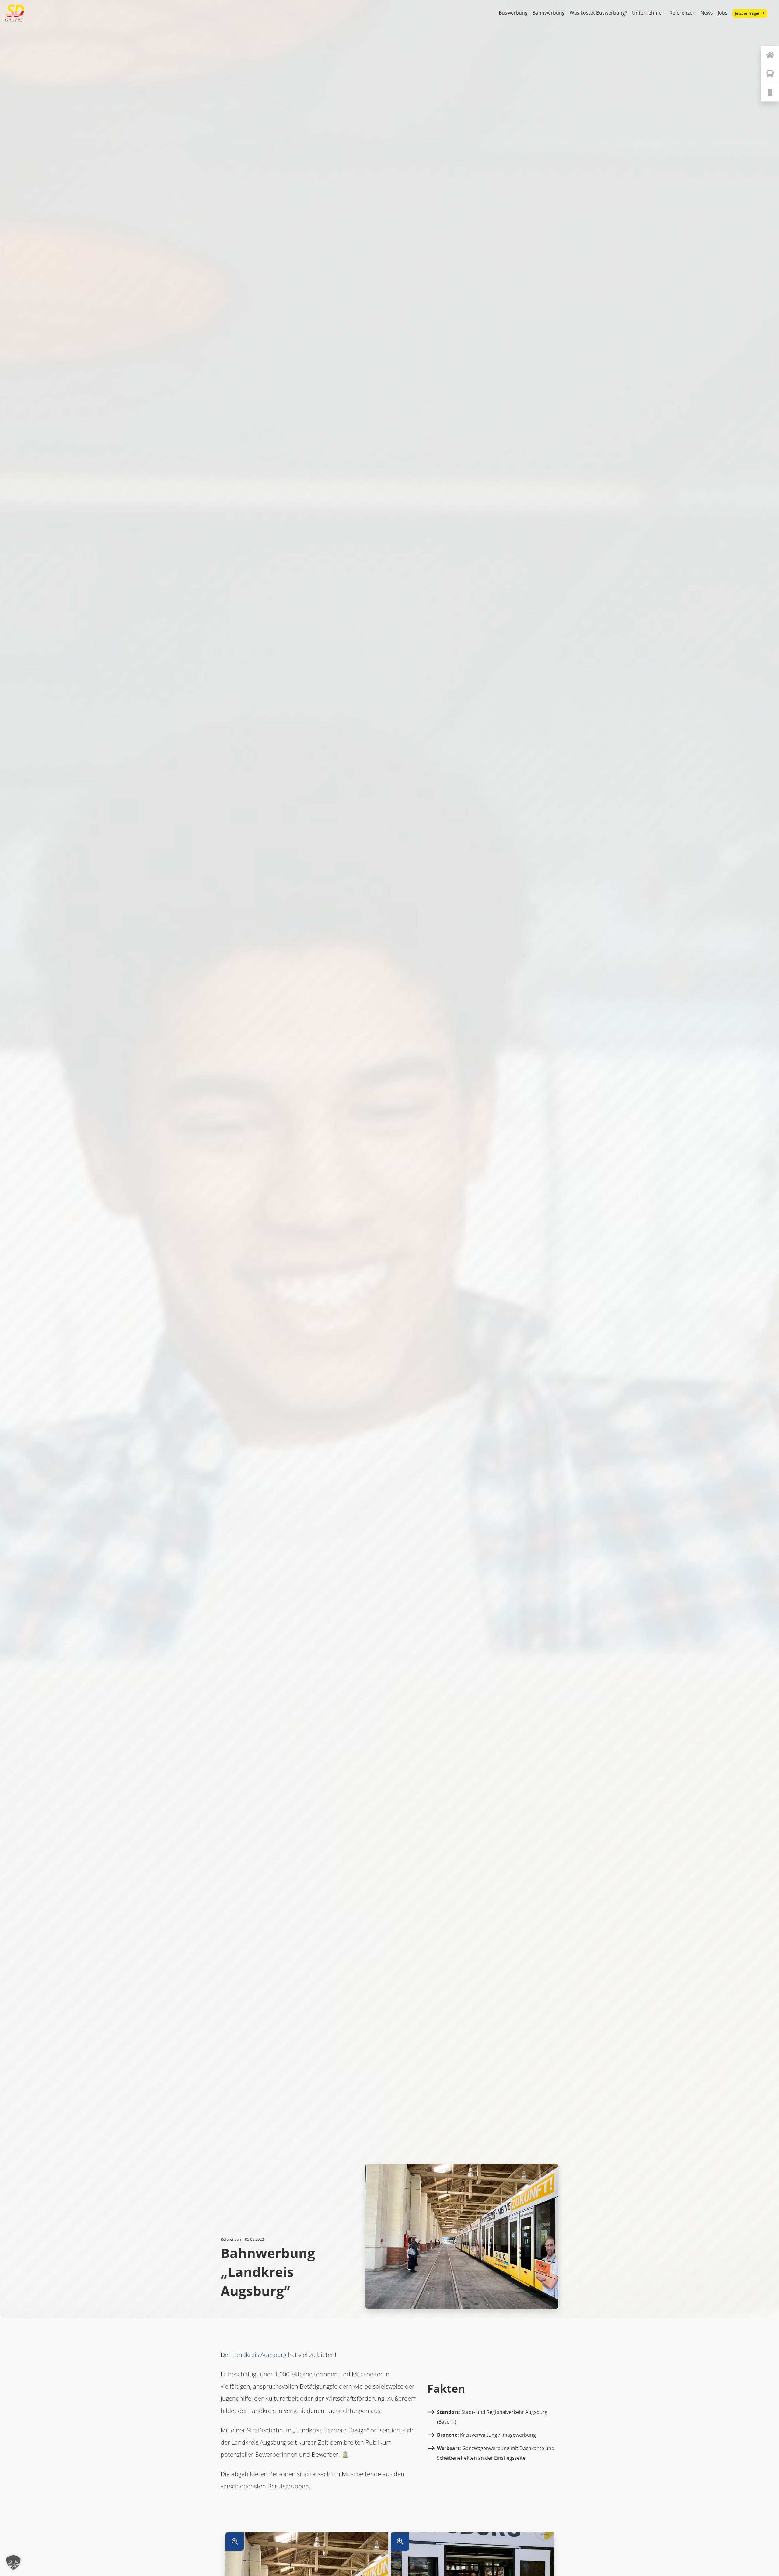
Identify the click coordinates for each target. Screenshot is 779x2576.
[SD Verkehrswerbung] (15, 13)
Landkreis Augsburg (259, 2355)
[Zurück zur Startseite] (770, 55)
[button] (13, 2563)
